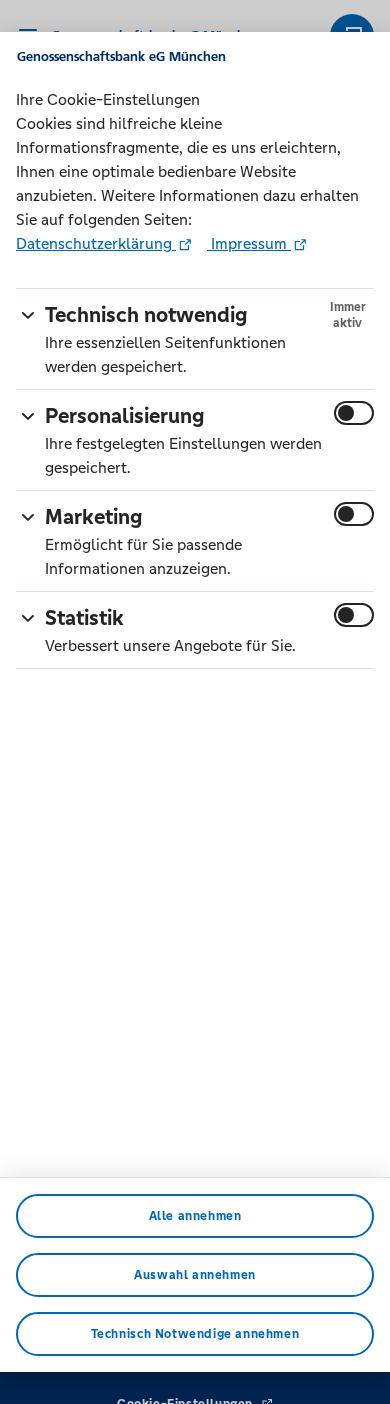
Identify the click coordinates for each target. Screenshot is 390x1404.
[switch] (354, 413)
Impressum (249, 243)
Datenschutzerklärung (96, 243)
